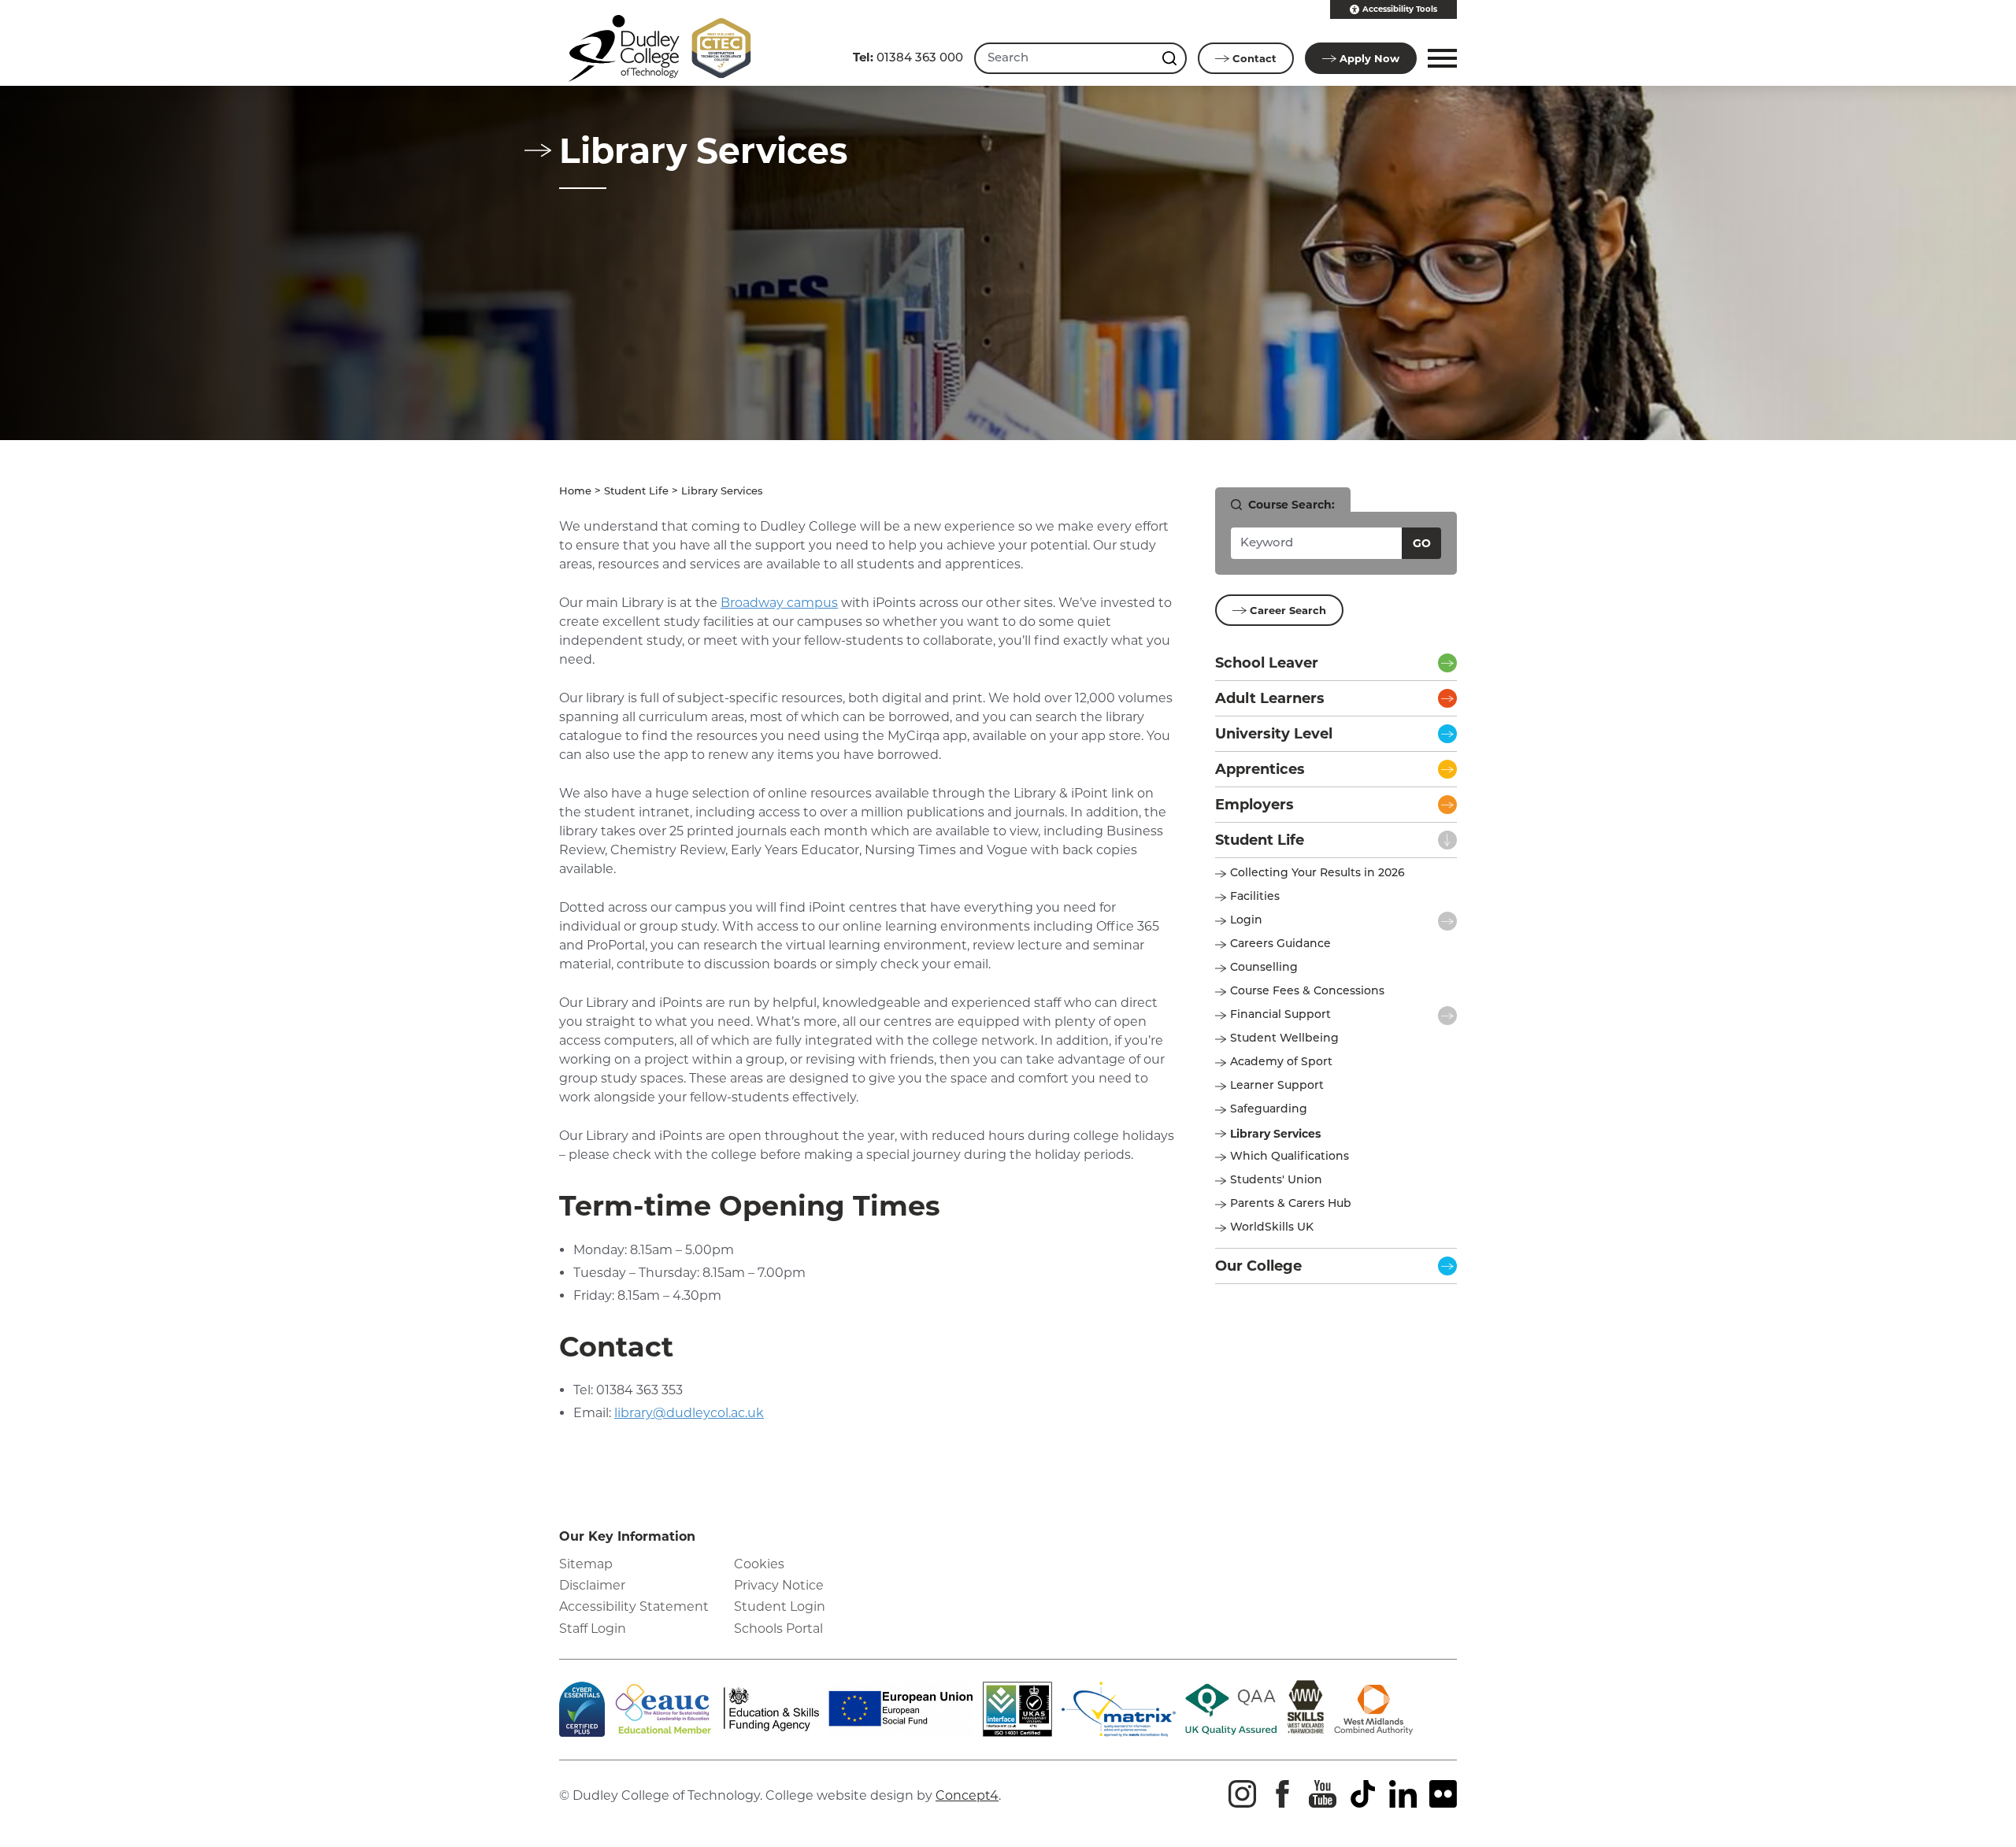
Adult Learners (1270, 698)
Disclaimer (592, 1585)
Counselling (1264, 968)
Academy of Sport (1281, 1062)
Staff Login (593, 1629)
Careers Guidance (1280, 944)
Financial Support (1280, 1015)
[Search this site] (1171, 58)
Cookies (759, 1564)
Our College (1258, 1266)
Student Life (636, 492)
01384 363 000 (908, 57)
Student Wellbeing (1284, 1039)
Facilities (1255, 897)
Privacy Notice (779, 1585)
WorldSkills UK (1272, 1228)
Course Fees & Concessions (1307, 992)
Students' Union (1276, 1181)
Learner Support (1277, 1086)
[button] (1440, 58)
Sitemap (586, 1564)
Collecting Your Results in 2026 (1317, 874)
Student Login (780, 1606)
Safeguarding (1269, 1110)
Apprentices (1260, 769)
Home (575, 492)
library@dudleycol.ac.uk (689, 1413)
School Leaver (1267, 663)
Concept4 (967, 1795)
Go (1422, 543)
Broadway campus (779, 603)
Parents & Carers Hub (1291, 1204)
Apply (1369, 58)
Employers (1254, 805)
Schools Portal (778, 1629)
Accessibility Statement (634, 1606)
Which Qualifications (1290, 1157)
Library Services (1275, 1134)
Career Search (1288, 610)
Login (1246, 921)
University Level (1274, 734)
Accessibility (1400, 9)
